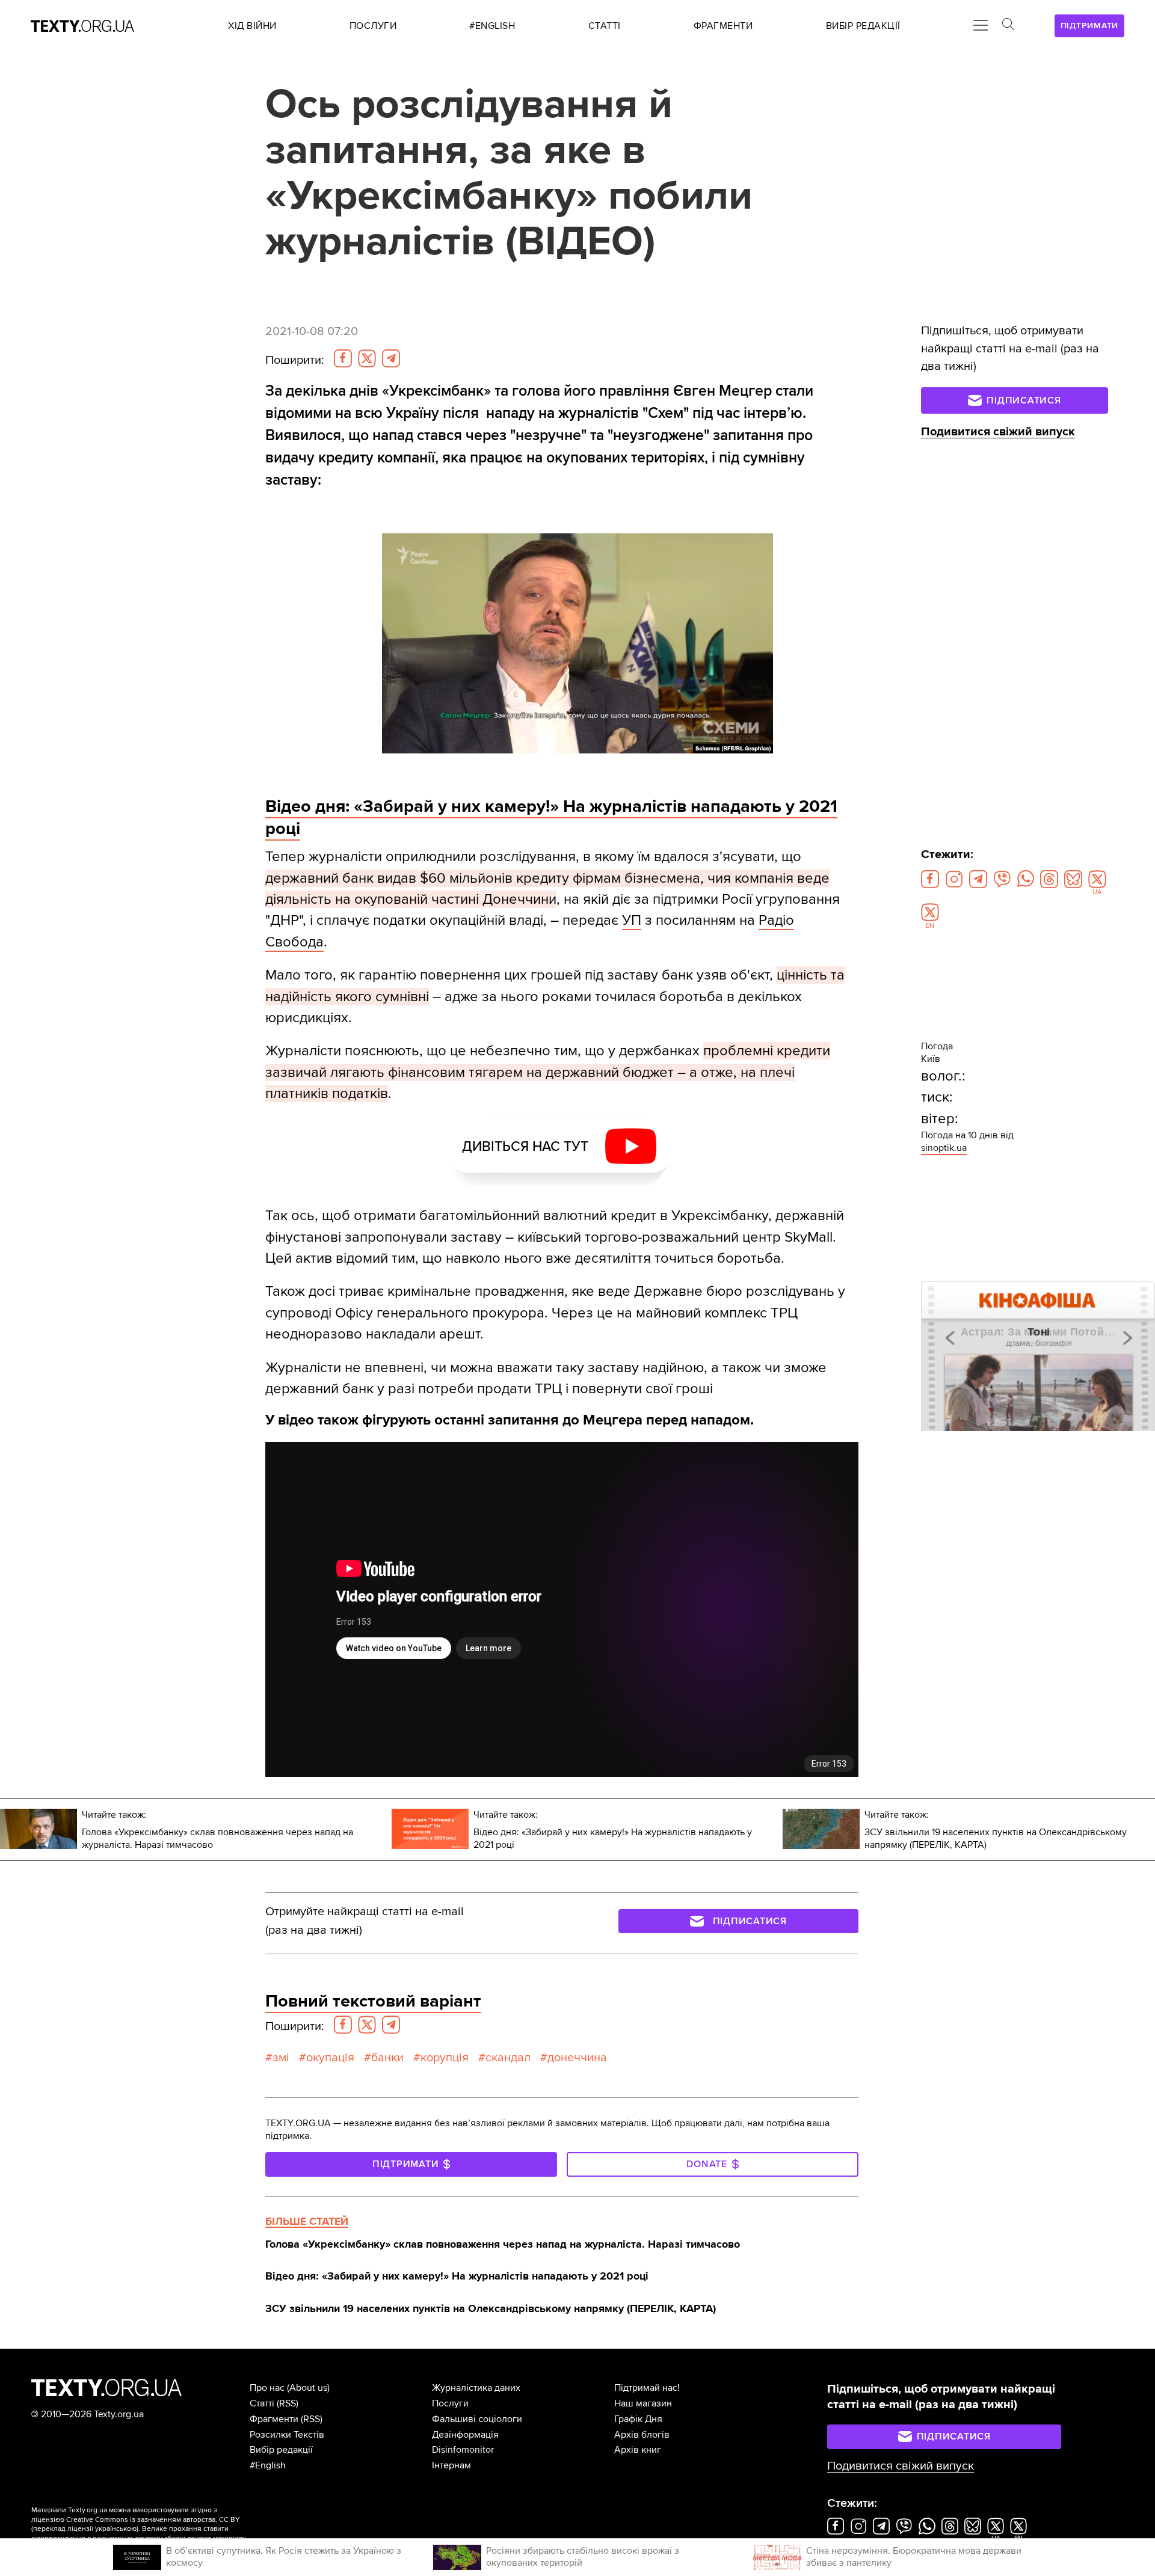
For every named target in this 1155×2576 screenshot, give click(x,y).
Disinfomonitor (463, 2450)
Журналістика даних (476, 2388)
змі (281, 2058)
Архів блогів (642, 2435)
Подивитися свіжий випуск (998, 432)
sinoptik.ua (944, 1148)
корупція (445, 2058)
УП (632, 920)
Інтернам (451, 2465)
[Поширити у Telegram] (391, 358)
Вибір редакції (281, 2450)
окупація (330, 2058)
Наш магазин (643, 2403)
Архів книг (638, 2450)
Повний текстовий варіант (373, 2001)
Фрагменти (274, 2419)
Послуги (450, 2403)
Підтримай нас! (647, 2388)
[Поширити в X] (367, 358)
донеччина (577, 2058)
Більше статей (307, 2221)
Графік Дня (638, 2419)
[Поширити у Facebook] (343, 358)
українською (116, 2529)
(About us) (308, 2388)
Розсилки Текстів (287, 2435)
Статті (262, 2403)
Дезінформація (465, 2435)
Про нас (267, 2388)
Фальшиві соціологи (477, 2419)
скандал (508, 2058)
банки (387, 2058)
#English (268, 2465)
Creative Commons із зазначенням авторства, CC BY (153, 2520)
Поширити (295, 360)
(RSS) (288, 2403)
